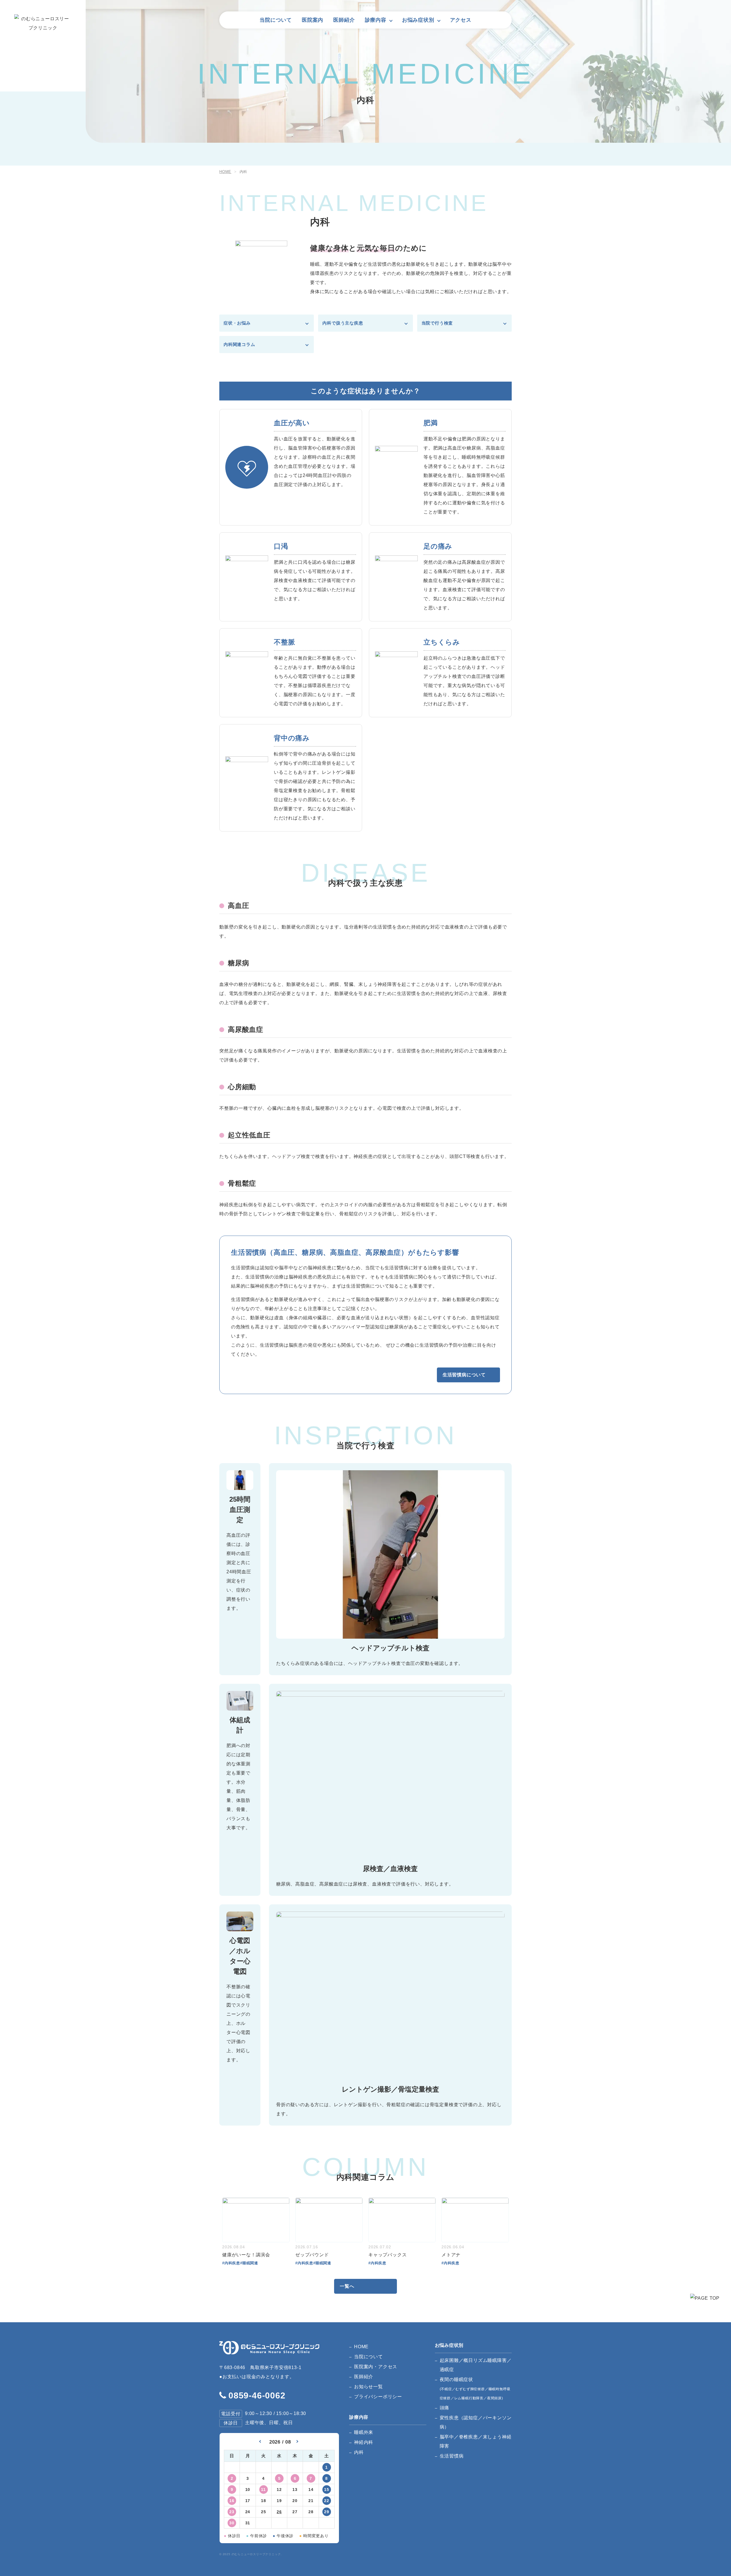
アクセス (461, 20)
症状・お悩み (237, 323)
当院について (276, 20)
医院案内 (313, 20)
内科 (359, 2452)
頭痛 (445, 2408)
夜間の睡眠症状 (475, 2389)
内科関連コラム (239, 344)
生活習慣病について (464, 1375)
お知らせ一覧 (368, 2387)
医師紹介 (344, 20)
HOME (361, 2347)
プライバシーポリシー (378, 2397)
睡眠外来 (364, 2432)
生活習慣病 (452, 2456)
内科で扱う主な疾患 (343, 323)
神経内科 (364, 2442)
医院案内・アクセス (376, 2367)
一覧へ (347, 2286)
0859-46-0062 (257, 2395)
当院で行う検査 (437, 323)
